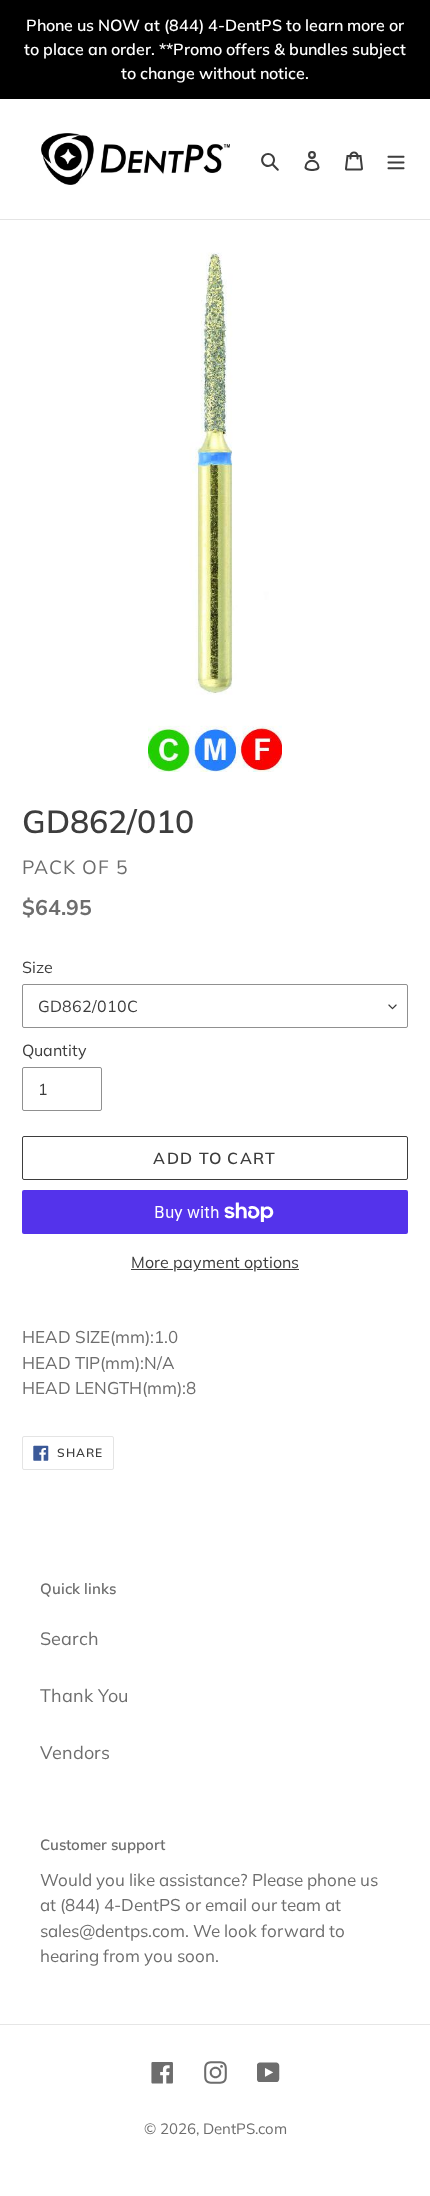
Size (37, 967)
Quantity (54, 1050)
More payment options (215, 1262)
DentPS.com (245, 2128)
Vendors (75, 1752)
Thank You (84, 1695)
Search (69, 1638)
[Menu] (396, 158)
